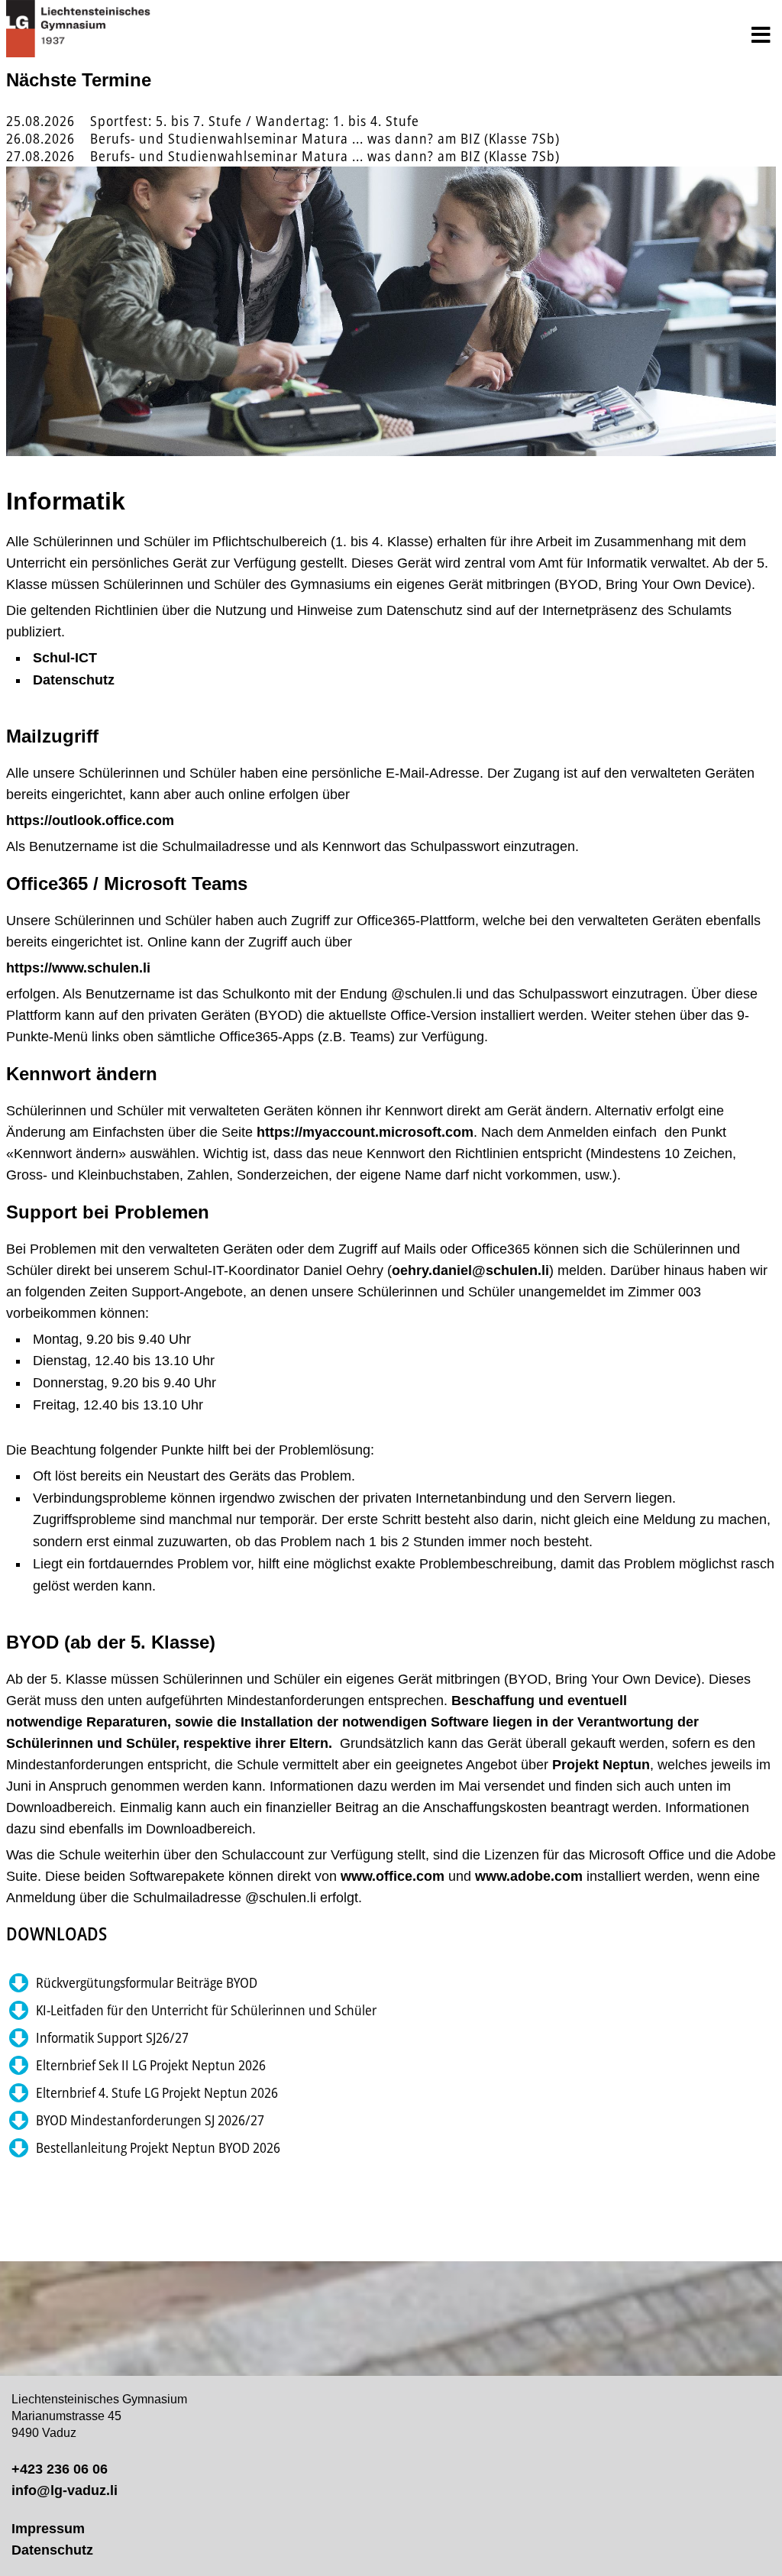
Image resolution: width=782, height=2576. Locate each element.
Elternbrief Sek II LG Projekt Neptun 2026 (151, 2065)
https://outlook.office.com (90, 820)
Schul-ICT (65, 658)
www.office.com (393, 1876)
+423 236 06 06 (60, 2469)
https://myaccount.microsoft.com (365, 1132)
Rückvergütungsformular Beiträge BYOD (147, 1982)
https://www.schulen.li (78, 968)
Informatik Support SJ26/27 (112, 2037)
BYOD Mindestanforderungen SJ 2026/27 (150, 2120)
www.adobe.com (529, 1876)
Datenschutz (74, 680)
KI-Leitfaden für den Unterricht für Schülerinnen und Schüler (206, 2010)
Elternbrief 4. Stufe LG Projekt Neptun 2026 (157, 2092)
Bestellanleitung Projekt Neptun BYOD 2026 (158, 2147)
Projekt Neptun (601, 1765)
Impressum (48, 2529)
